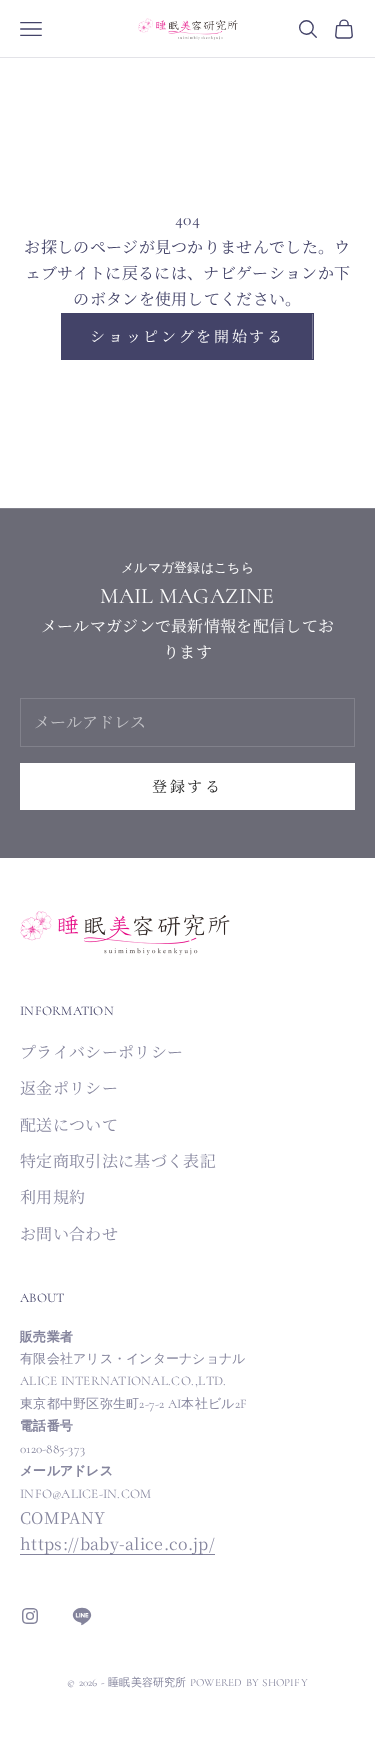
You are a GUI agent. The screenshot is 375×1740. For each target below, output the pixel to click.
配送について (69, 1124)
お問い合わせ (69, 1233)
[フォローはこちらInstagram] (30, 1616)
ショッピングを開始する (187, 335)
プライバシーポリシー (101, 1051)
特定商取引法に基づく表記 (118, 1160)
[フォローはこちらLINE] (82, 1616)
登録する (187, 785)
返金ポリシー (69, 1087)
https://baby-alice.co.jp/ (117, 1543)
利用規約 (52, 1196)
